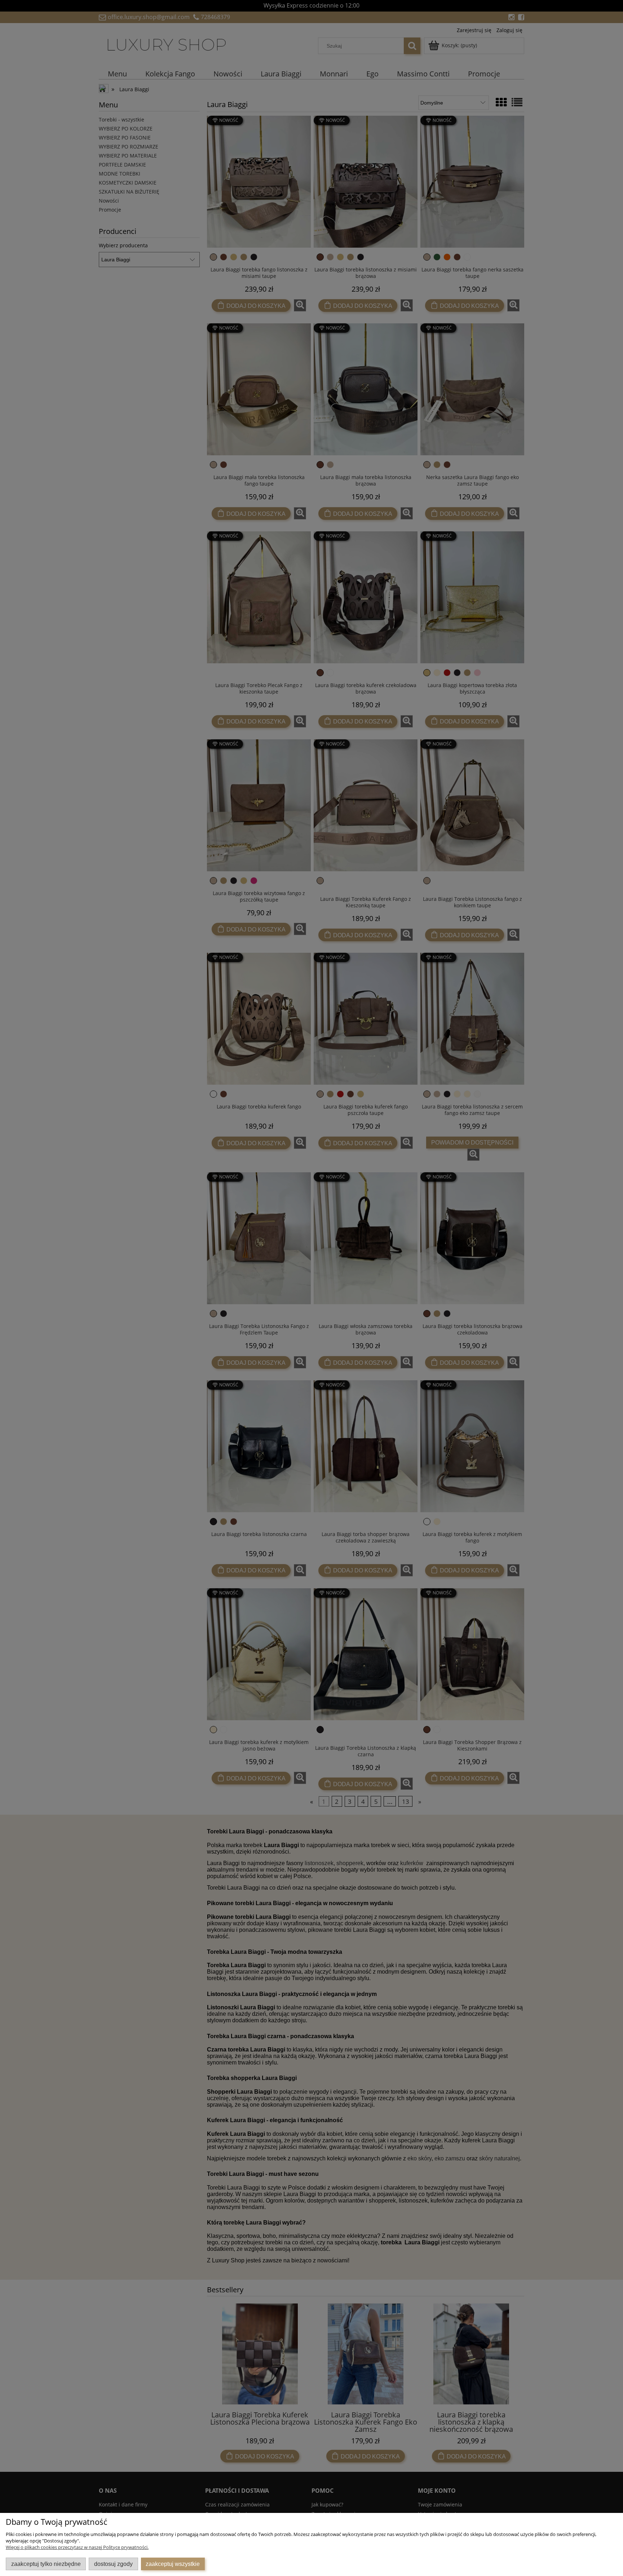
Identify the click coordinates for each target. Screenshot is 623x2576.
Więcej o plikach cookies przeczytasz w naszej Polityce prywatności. (77, 2547)
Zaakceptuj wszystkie (173, 2564)
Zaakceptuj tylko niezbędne (46, 2564)
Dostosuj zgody (113, 2564)
